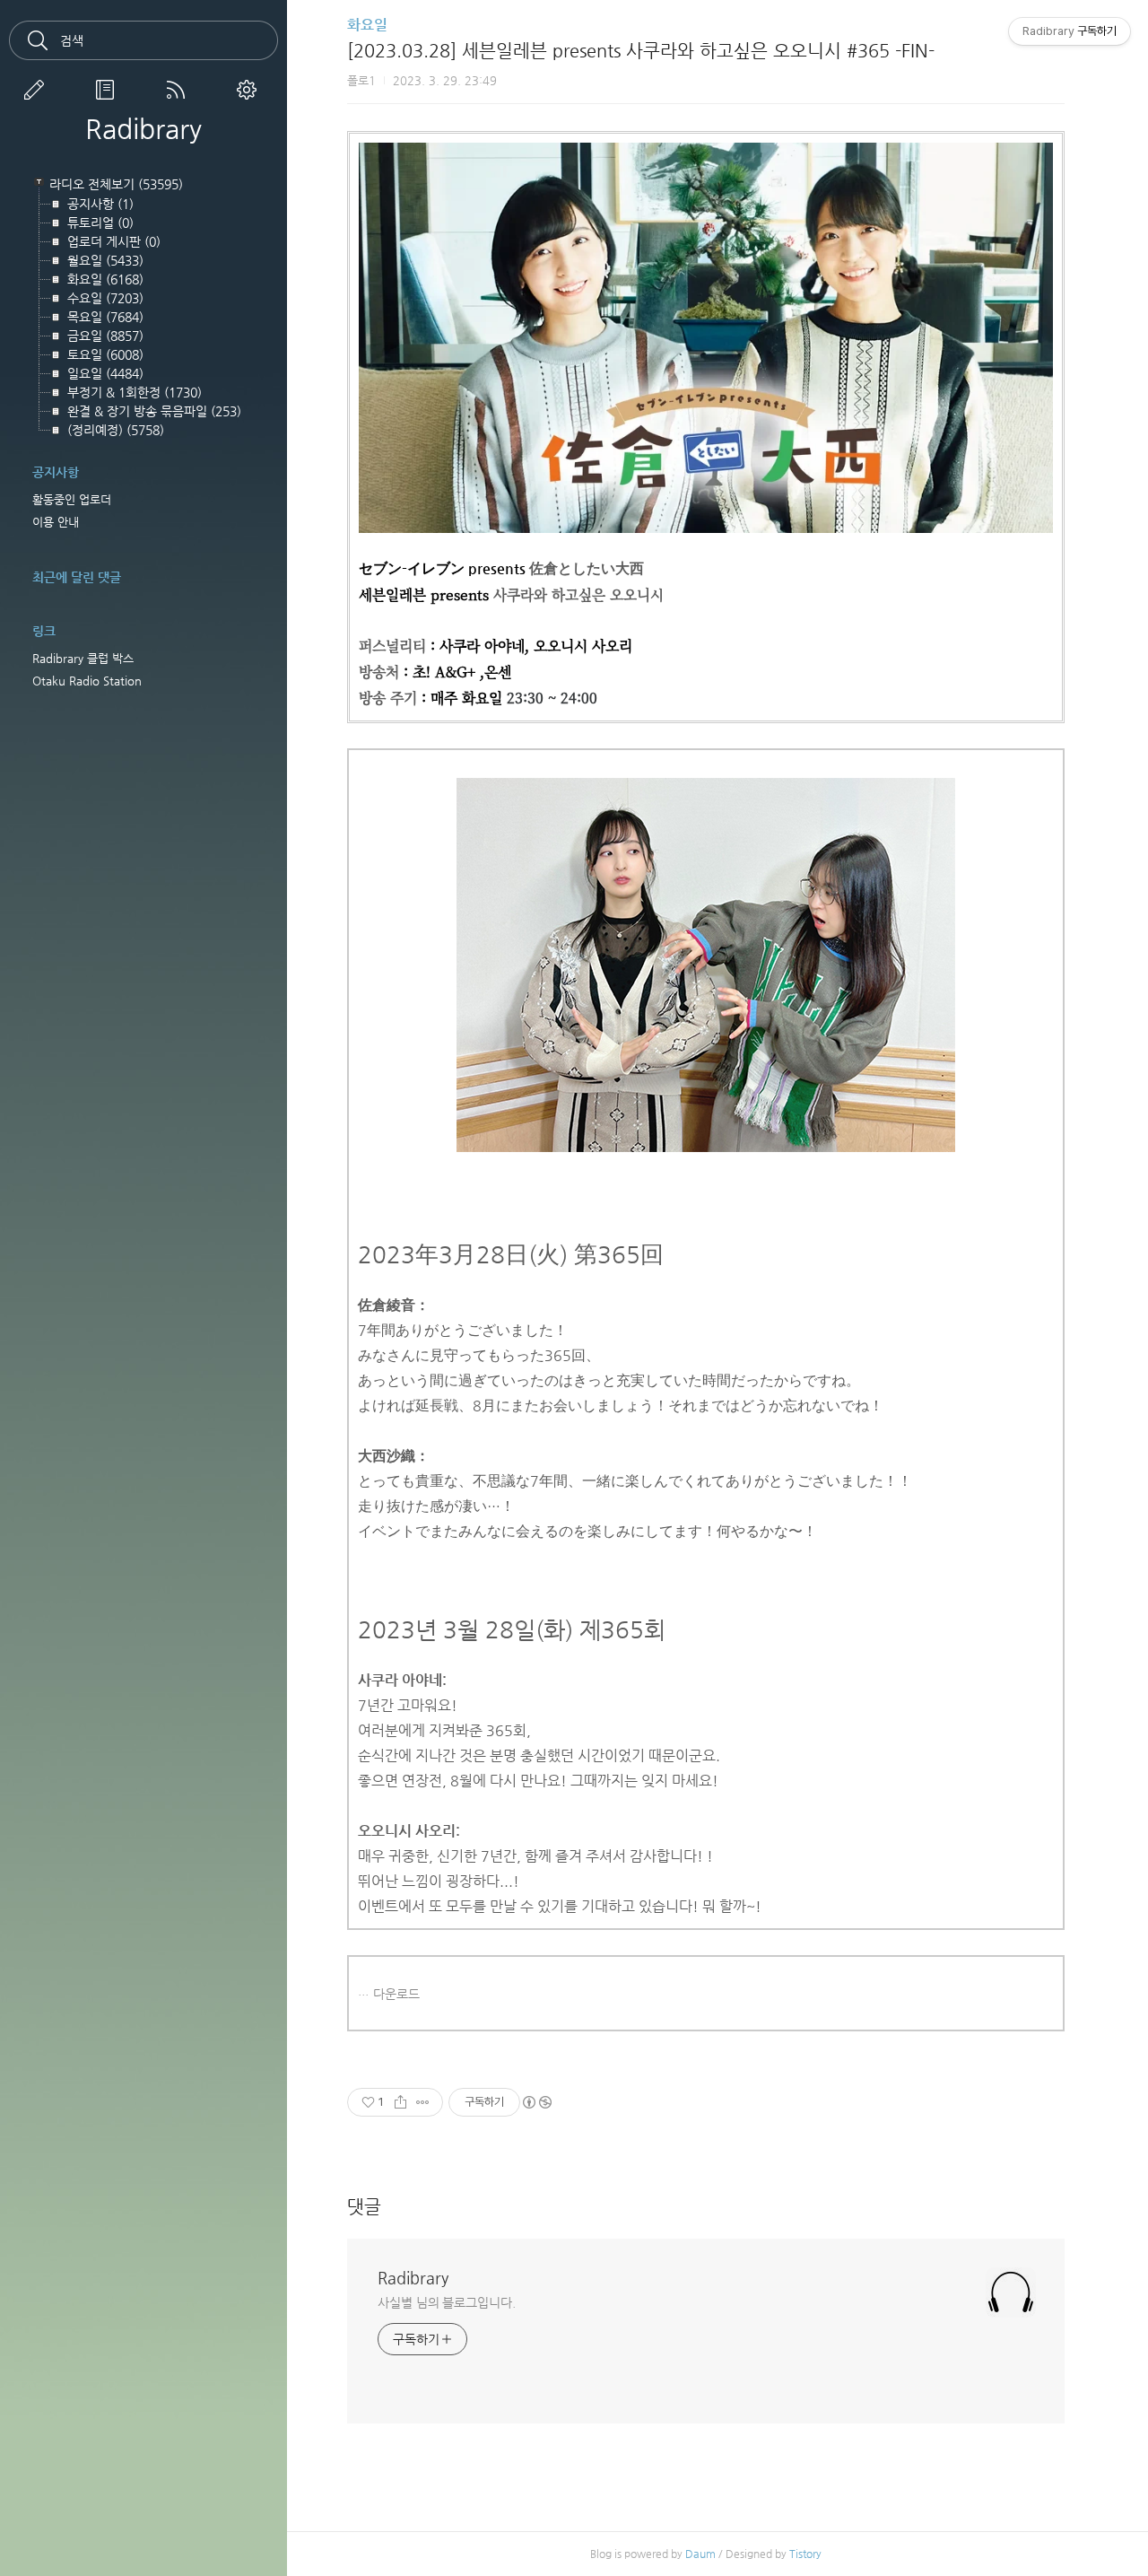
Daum (700, 2554)
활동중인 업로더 (72, 499)
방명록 (109, 90)
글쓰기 (38, 90)
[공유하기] (400, 2102)
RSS (179, 90)
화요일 (367, 25)
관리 (250, 90)
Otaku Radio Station (87, 681)
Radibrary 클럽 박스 (83, 658)
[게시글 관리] (423, 2102)
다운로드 (396, 1994)
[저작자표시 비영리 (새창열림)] (536, 2102)
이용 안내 (56, 522)
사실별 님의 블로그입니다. (447, 2302)
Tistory (805, 2554)
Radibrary (143, 129)
